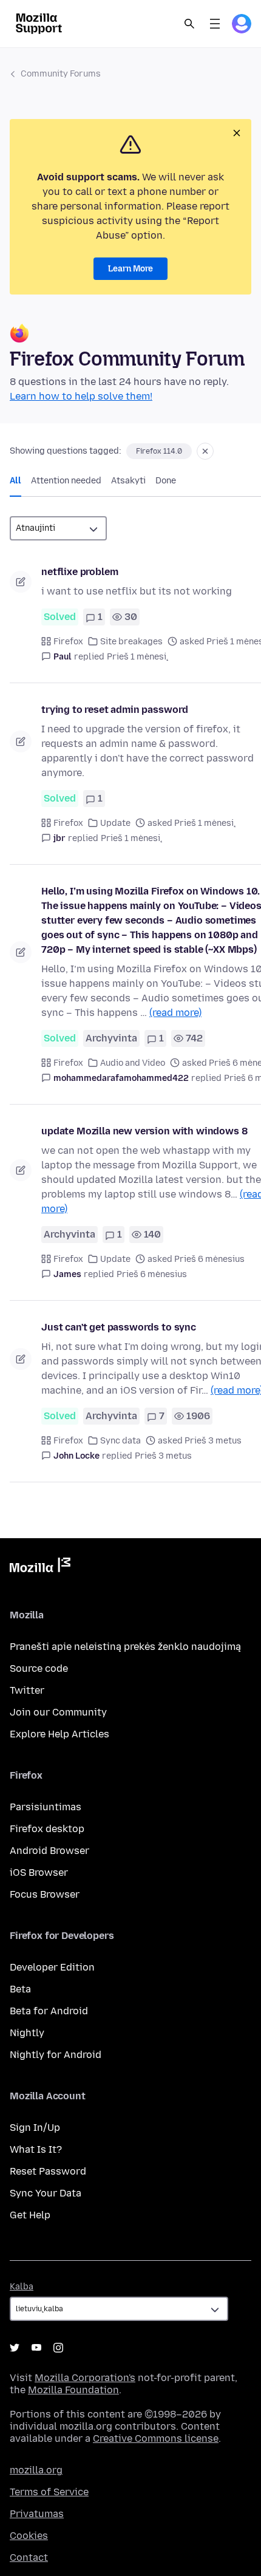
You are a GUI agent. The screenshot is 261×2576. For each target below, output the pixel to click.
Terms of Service (49, 2492)
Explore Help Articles (59, 1734)
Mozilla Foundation (73, 2390)
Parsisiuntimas (46, 1807)
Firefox (68, 642)
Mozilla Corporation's (85, 2378)
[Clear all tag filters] (205, 451)
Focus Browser (45, 1894)
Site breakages (131, 642)
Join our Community (58, 1712)
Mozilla (40, 1567)
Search (189, 24)
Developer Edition (52, 1967)
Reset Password (48, 2171)
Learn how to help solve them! (81, 396)
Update (115, 823)
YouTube (36, 2348)
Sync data (120, 1441)
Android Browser (49, 1851)
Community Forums (61, 74)
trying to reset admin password (115, 710)
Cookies (29, 2536)
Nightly (27, 2033)
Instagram (58, 2348)
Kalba (22, 2287)
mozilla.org (36, 2470)
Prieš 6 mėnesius (152, 1274)
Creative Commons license (156, 2438)
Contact (29, 2557)
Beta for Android (49, 2011)
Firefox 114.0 (159, 451)
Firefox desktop (47, 1829)
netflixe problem (80, 572)
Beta (20, 1989)
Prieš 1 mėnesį (137, 657)
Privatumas (37, 2514)
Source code (39, 1668)
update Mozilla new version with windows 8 (144, 1131)
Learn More (130, 269)
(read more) (175, 1013)
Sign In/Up (35, 2128)
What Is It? (36, 2149)
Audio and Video (133, 1063)
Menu (215, 24)
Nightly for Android (56, 2055)
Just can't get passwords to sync (119, 1327)
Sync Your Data (46, 2193)
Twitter (27, 1690)
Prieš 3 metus (163, 1456)
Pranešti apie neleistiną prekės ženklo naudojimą (125, 1647)
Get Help (30, 2215)
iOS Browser (39, 1872)
